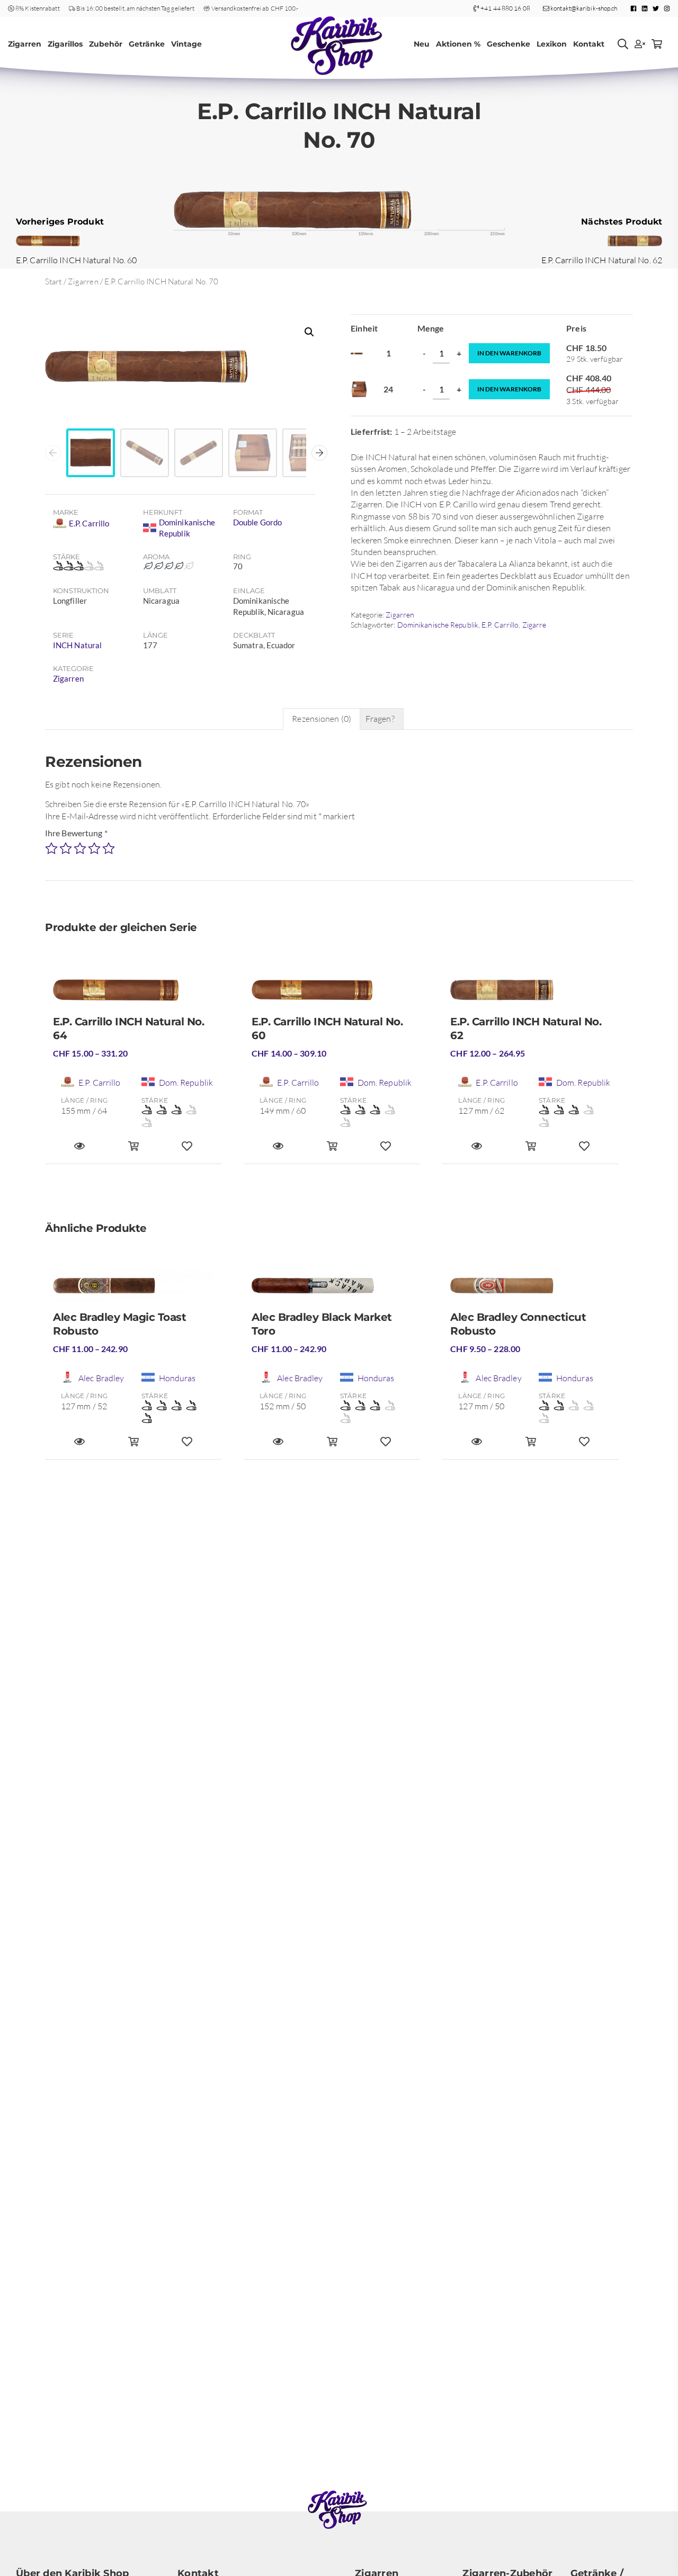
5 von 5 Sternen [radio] (109, 848)
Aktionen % (458, 44)
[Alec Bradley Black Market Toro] (332, 1290)
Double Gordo (257, 522)
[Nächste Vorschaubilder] (319, 453)
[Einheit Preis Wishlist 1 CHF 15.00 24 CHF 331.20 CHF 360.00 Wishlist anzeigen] (187, 1151)
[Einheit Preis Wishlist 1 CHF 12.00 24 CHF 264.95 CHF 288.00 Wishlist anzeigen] (584, 1151)
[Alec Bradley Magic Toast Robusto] (133, 1290)
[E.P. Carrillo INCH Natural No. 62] (530, 994)
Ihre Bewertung (76, 833)
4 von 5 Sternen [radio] (94, 848)
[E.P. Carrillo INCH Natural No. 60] (332, 994)
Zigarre (534, 625)
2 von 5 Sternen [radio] (66, 848)
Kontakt (589, 44)
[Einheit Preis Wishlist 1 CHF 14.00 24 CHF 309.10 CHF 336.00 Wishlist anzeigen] (386, 1151)
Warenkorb (509, 353)
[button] (309, 332)
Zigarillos (65, 44)
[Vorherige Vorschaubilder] (53, 453)
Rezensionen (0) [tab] (322, 719)
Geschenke (508, 44)
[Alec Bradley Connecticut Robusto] (530, 1290)
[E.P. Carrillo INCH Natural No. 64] (133, 994)
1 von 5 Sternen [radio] (51, 848)
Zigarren (25, 44)
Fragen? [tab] (380, 719)
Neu (422, 44)
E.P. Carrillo (500, 625)
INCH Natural (77, 645)
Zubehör (106, 44)
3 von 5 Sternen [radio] (80, 848)
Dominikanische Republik (438, 625)
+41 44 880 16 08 (505, 8)
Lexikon (552, 44)
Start (53, 281)
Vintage (186, 44)
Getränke (147, 44)
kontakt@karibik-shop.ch (583, 8)
